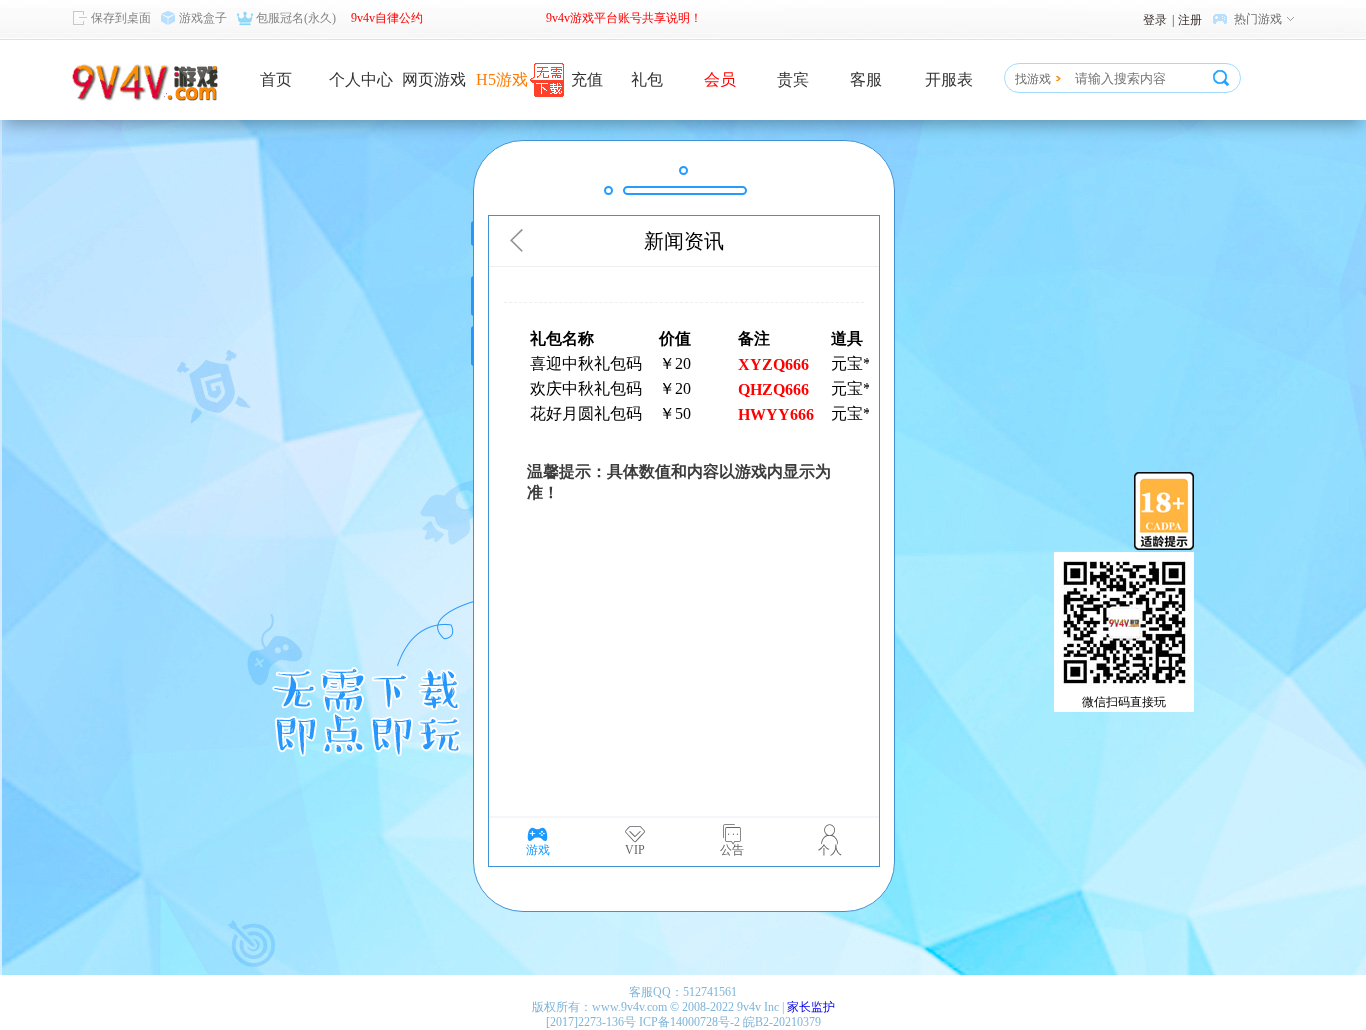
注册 (1190, 20)
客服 (866, 79)
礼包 (647, 79)
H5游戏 (502, 79)
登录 (1155, 20)
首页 (276, 79)
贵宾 (793, 79)
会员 (720, 79)
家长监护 (811, 1007)
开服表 (949, 79)
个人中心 (361, 79)
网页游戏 (434, 79)
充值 (587, 79)
